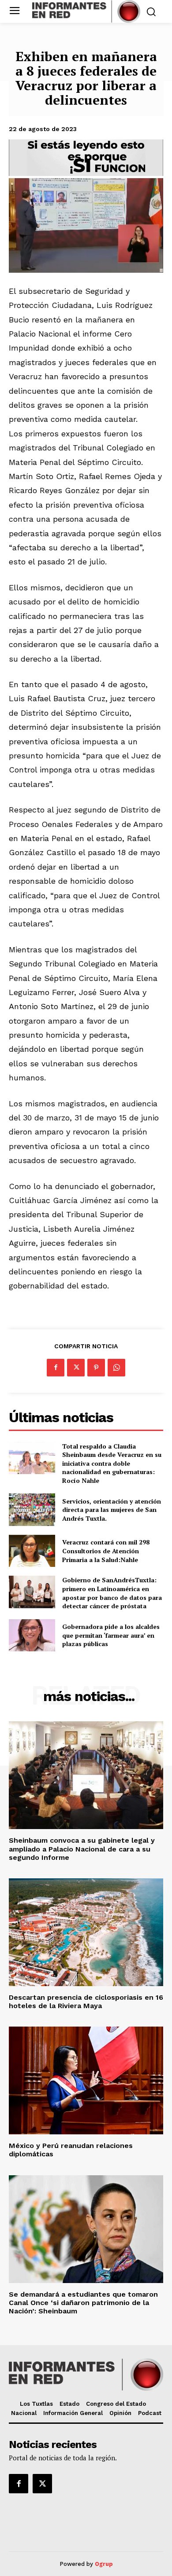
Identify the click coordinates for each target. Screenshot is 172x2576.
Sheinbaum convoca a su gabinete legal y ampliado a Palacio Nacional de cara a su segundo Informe (82, 1849)
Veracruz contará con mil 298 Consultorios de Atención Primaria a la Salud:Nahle (106, 1551)
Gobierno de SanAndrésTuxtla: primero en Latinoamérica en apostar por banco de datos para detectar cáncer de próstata (112, 1593)
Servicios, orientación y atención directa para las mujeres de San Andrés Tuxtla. (112, 1510)
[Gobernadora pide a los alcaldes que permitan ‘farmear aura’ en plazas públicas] (32, 1636)
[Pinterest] (96, 1368)
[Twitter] (76, 1368)
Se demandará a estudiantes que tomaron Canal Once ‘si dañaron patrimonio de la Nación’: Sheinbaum (83, 2303)
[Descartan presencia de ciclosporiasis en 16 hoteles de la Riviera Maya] (86, 1932)
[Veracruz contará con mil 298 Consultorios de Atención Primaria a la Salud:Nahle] (32, 1551)
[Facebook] (56, 1368)
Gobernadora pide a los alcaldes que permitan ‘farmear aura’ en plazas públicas (111, 1635)
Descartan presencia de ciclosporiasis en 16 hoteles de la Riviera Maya (86, 2002)
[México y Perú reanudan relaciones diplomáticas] (86, 2080)
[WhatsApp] (116, 1368)
